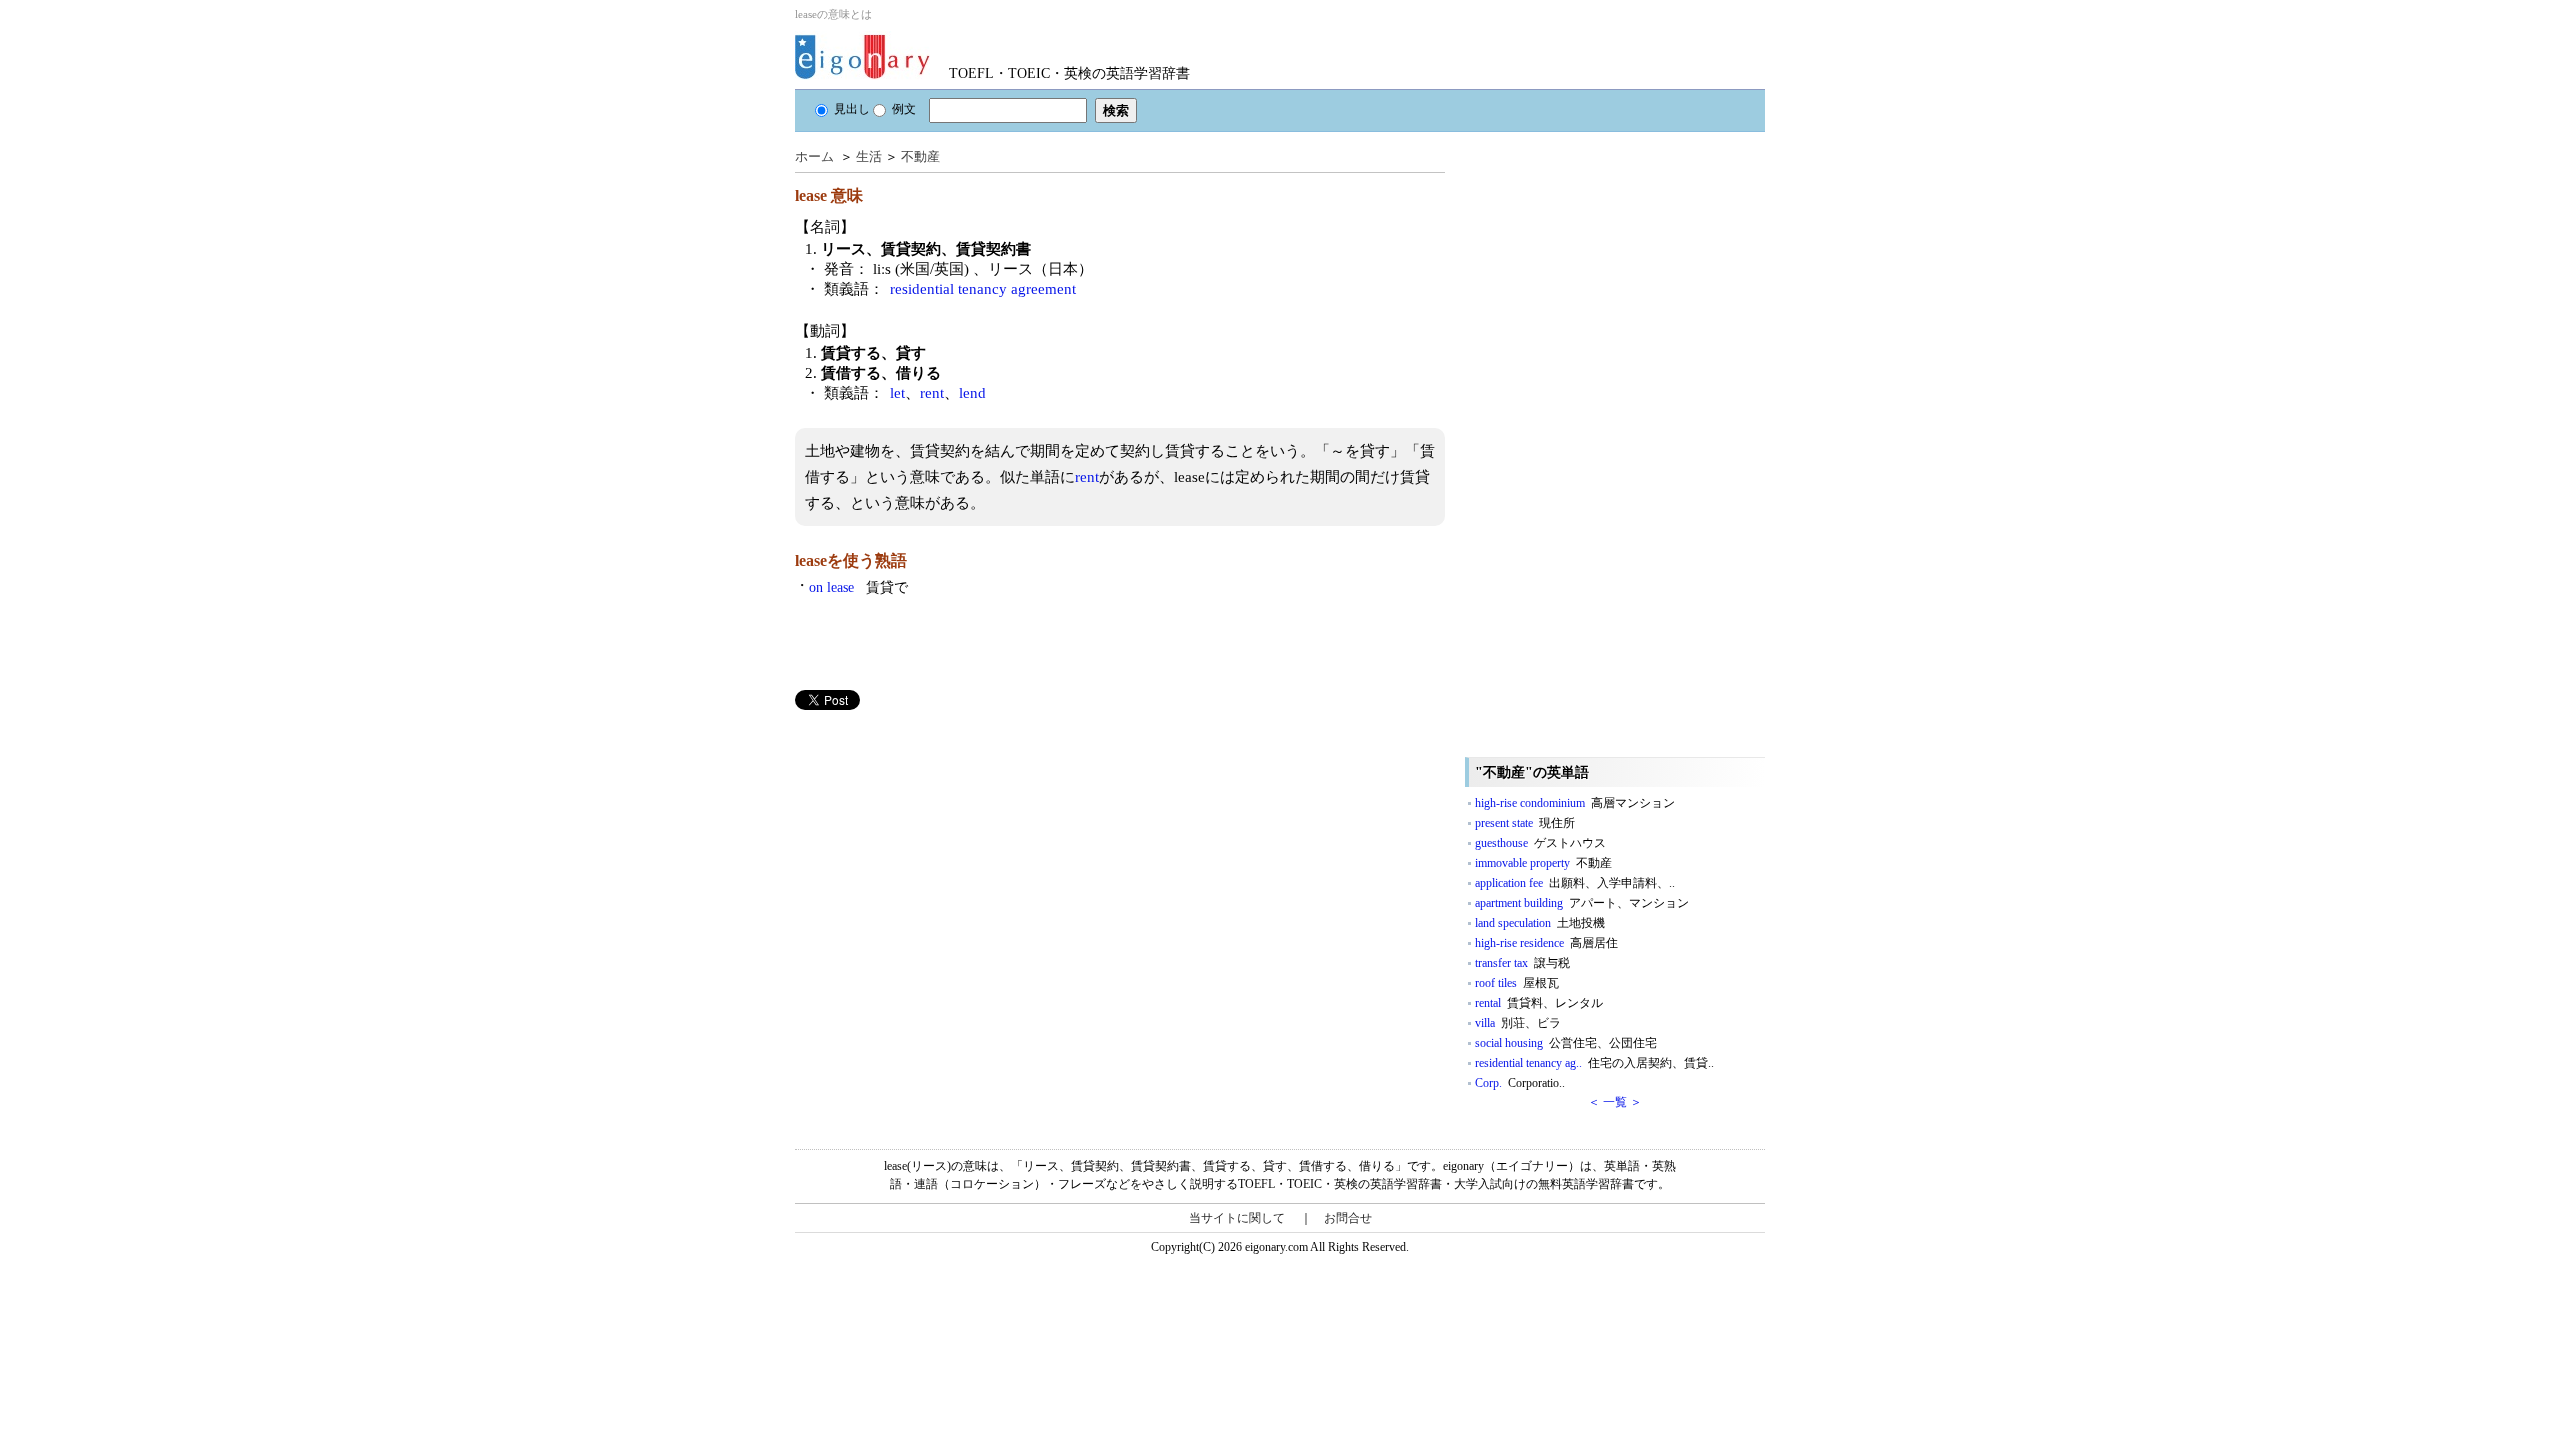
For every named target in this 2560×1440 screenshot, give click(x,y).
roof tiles (1517, 983)
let (897, 393)
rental (1539, 1003)
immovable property (1543, 863)
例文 (904, 109)
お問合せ (1348, 1218)
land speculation (1540, 923)
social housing (1566, 1043)
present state (1525, 823)
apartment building (1582, 903)
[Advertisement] (945, 850)
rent (932, 393)
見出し (852, 109)
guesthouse (1540, 843)
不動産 (920, 156)
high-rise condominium (1575, 803)
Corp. (1520, 1083)
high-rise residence (1546, 943)
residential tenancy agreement (983, 289)
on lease (858, 587)
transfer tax (1522, 963)
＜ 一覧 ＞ (1615, 1102)
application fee (1575, 883)
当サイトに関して (1237, 1218)
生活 (869, 156)
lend (972, 393)
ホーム (814, 156)
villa (1518, 1023)
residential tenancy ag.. (1594, 1063)
